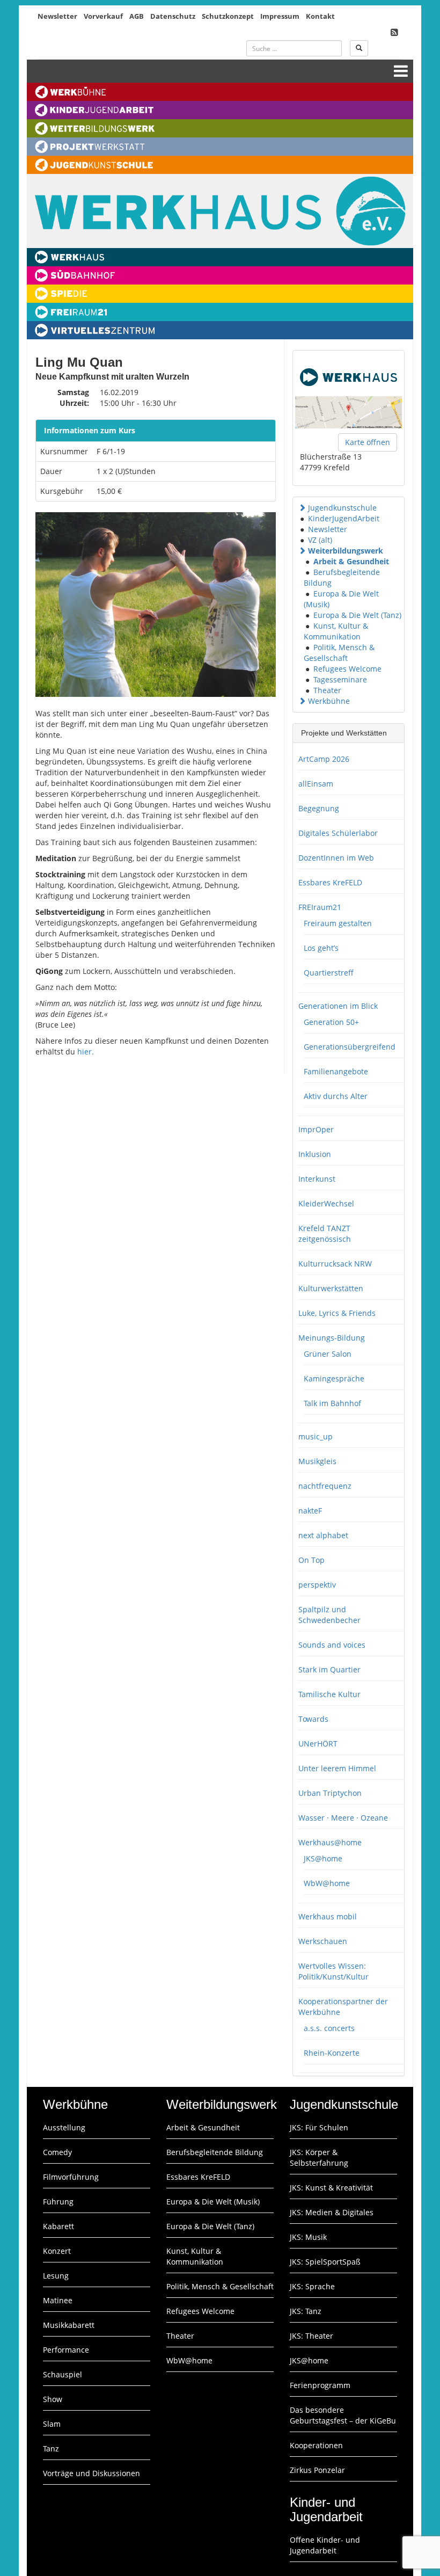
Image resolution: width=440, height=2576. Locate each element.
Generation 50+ (331, 1022)
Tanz (51, 2448)
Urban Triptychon (330, 1793)
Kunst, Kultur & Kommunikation (336, 631)
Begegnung (319, 808)
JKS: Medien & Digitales (332, 2212)
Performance (66, 2350)
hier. (86, 1051)
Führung (58, 2202)
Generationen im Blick (338, 1006)
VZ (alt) (320, 540)
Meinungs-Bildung (332, 1338)
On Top (311, 1560)
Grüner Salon (328, 1354)
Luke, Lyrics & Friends (337, 1313)
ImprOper (316, 1129)
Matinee (58, 2300)
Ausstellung (64, 2127)
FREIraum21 (320, 907)
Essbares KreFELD (330, 882)
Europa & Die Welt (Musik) (213, 2202)
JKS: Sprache (312, 2286)
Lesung (56, 2276)
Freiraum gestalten (338, 923)
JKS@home (323, 1858)
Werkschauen (323, 1941)
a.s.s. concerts (329, 2028)
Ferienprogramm (320, 2385)
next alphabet (323, 1535)
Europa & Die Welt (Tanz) (357, 615)
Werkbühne (329, 701)
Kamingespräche (334, 1378)
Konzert (57, 2251)
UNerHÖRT (318, 1744)
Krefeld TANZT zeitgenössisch (325, 1234)
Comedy (57, 2152)
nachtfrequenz (325, 1486)
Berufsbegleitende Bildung (215, 2152)
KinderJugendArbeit (344, 518)
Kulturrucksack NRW (335, 1264)
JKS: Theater (311, 2336)
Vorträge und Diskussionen (91, 2473)
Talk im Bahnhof (332, 1403)
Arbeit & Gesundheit (351, 561)
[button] (302, 508)
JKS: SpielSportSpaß (325, 2262)
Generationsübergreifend (350, 1047)
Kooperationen (316, 2445)
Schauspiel (63, 2374)
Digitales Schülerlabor (338, 833)
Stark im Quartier (329, 1669)
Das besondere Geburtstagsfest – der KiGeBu (343, 2415)
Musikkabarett (69, 2325)
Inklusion (315, 1154)
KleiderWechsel (326, 1203)
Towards (313, 1719)
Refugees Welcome (347, 669)
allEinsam (316, 784)
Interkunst (317, 1179)
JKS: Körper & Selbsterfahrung (319, 2157)
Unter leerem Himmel (337, 1768)
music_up (316, 1436)
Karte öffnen (368, 442)
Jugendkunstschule (342, 508)
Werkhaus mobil (328, 1916)
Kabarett (58, 2226)
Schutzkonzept (228, 16)
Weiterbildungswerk (346, 551)
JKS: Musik (308, 2237)
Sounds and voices (332, 1645)
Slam (52, 2424)
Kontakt (320, 16)
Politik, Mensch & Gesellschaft (339, 653)
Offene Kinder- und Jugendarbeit (325, 2545)
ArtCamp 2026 (324, 759)
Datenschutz (173, 16)
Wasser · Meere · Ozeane (343, 1818)
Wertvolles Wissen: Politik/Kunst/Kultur (333, 1971)
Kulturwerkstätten (331, 1288)
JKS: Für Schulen (319, 2127)
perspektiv (317, 1585)
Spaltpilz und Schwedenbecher (329, 1615)
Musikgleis (317, 1461)
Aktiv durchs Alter (336, 1096)
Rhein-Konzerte (332, 2053)
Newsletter (57, 16)
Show (53, 2399)
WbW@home (327, 1883)
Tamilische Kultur (329, 1694)
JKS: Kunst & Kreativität (331, 2188)
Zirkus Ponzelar (317, 2470)
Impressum (280, 16)
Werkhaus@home (330, 1842)
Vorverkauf (103, 16)
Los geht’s (321, 948)
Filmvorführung (71, 2177)
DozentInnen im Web (336, 858)
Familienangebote (336, 1071)
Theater (327, 690)
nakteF (310, 1511)
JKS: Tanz (306, 2311)
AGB (137, 16)
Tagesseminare (340, 679)
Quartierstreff (329, 973)
